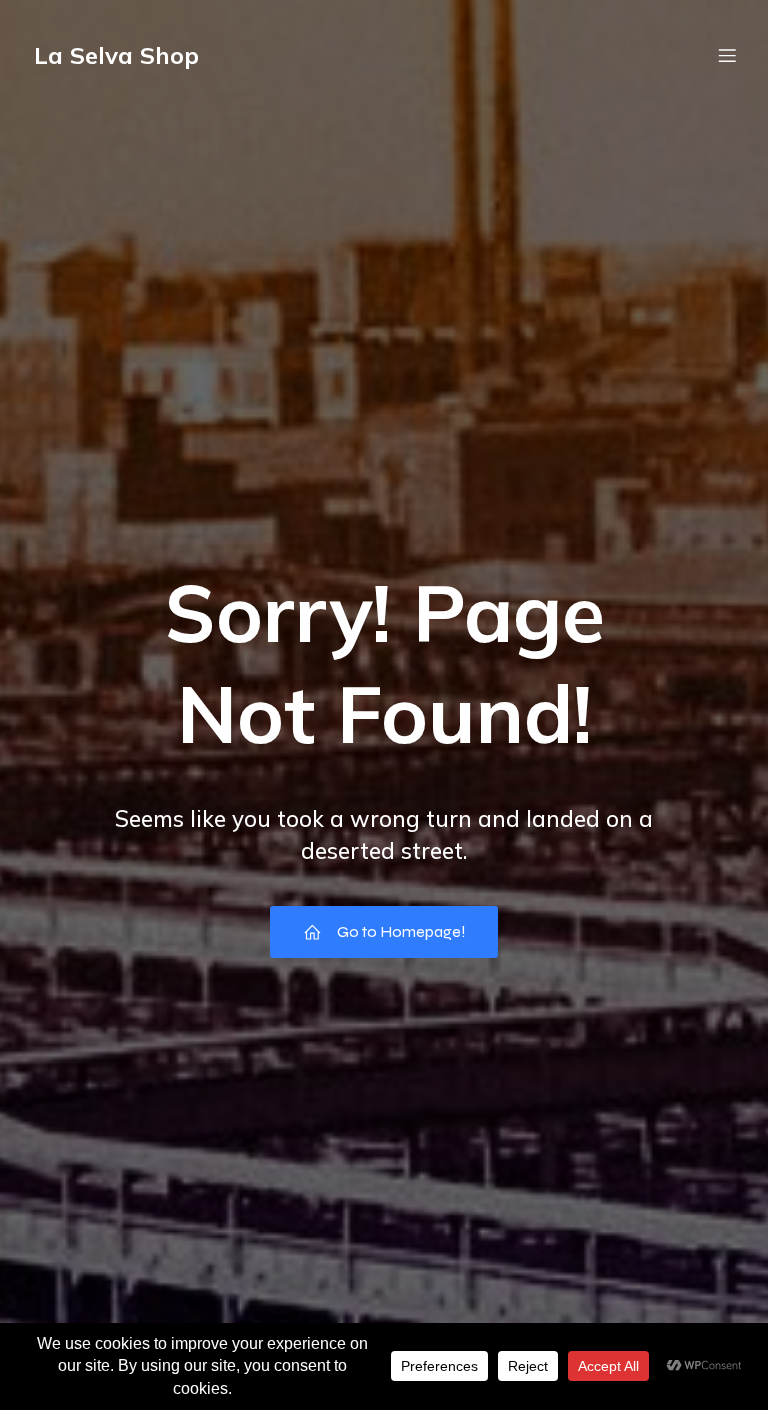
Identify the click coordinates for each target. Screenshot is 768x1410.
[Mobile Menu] (727, 55)
